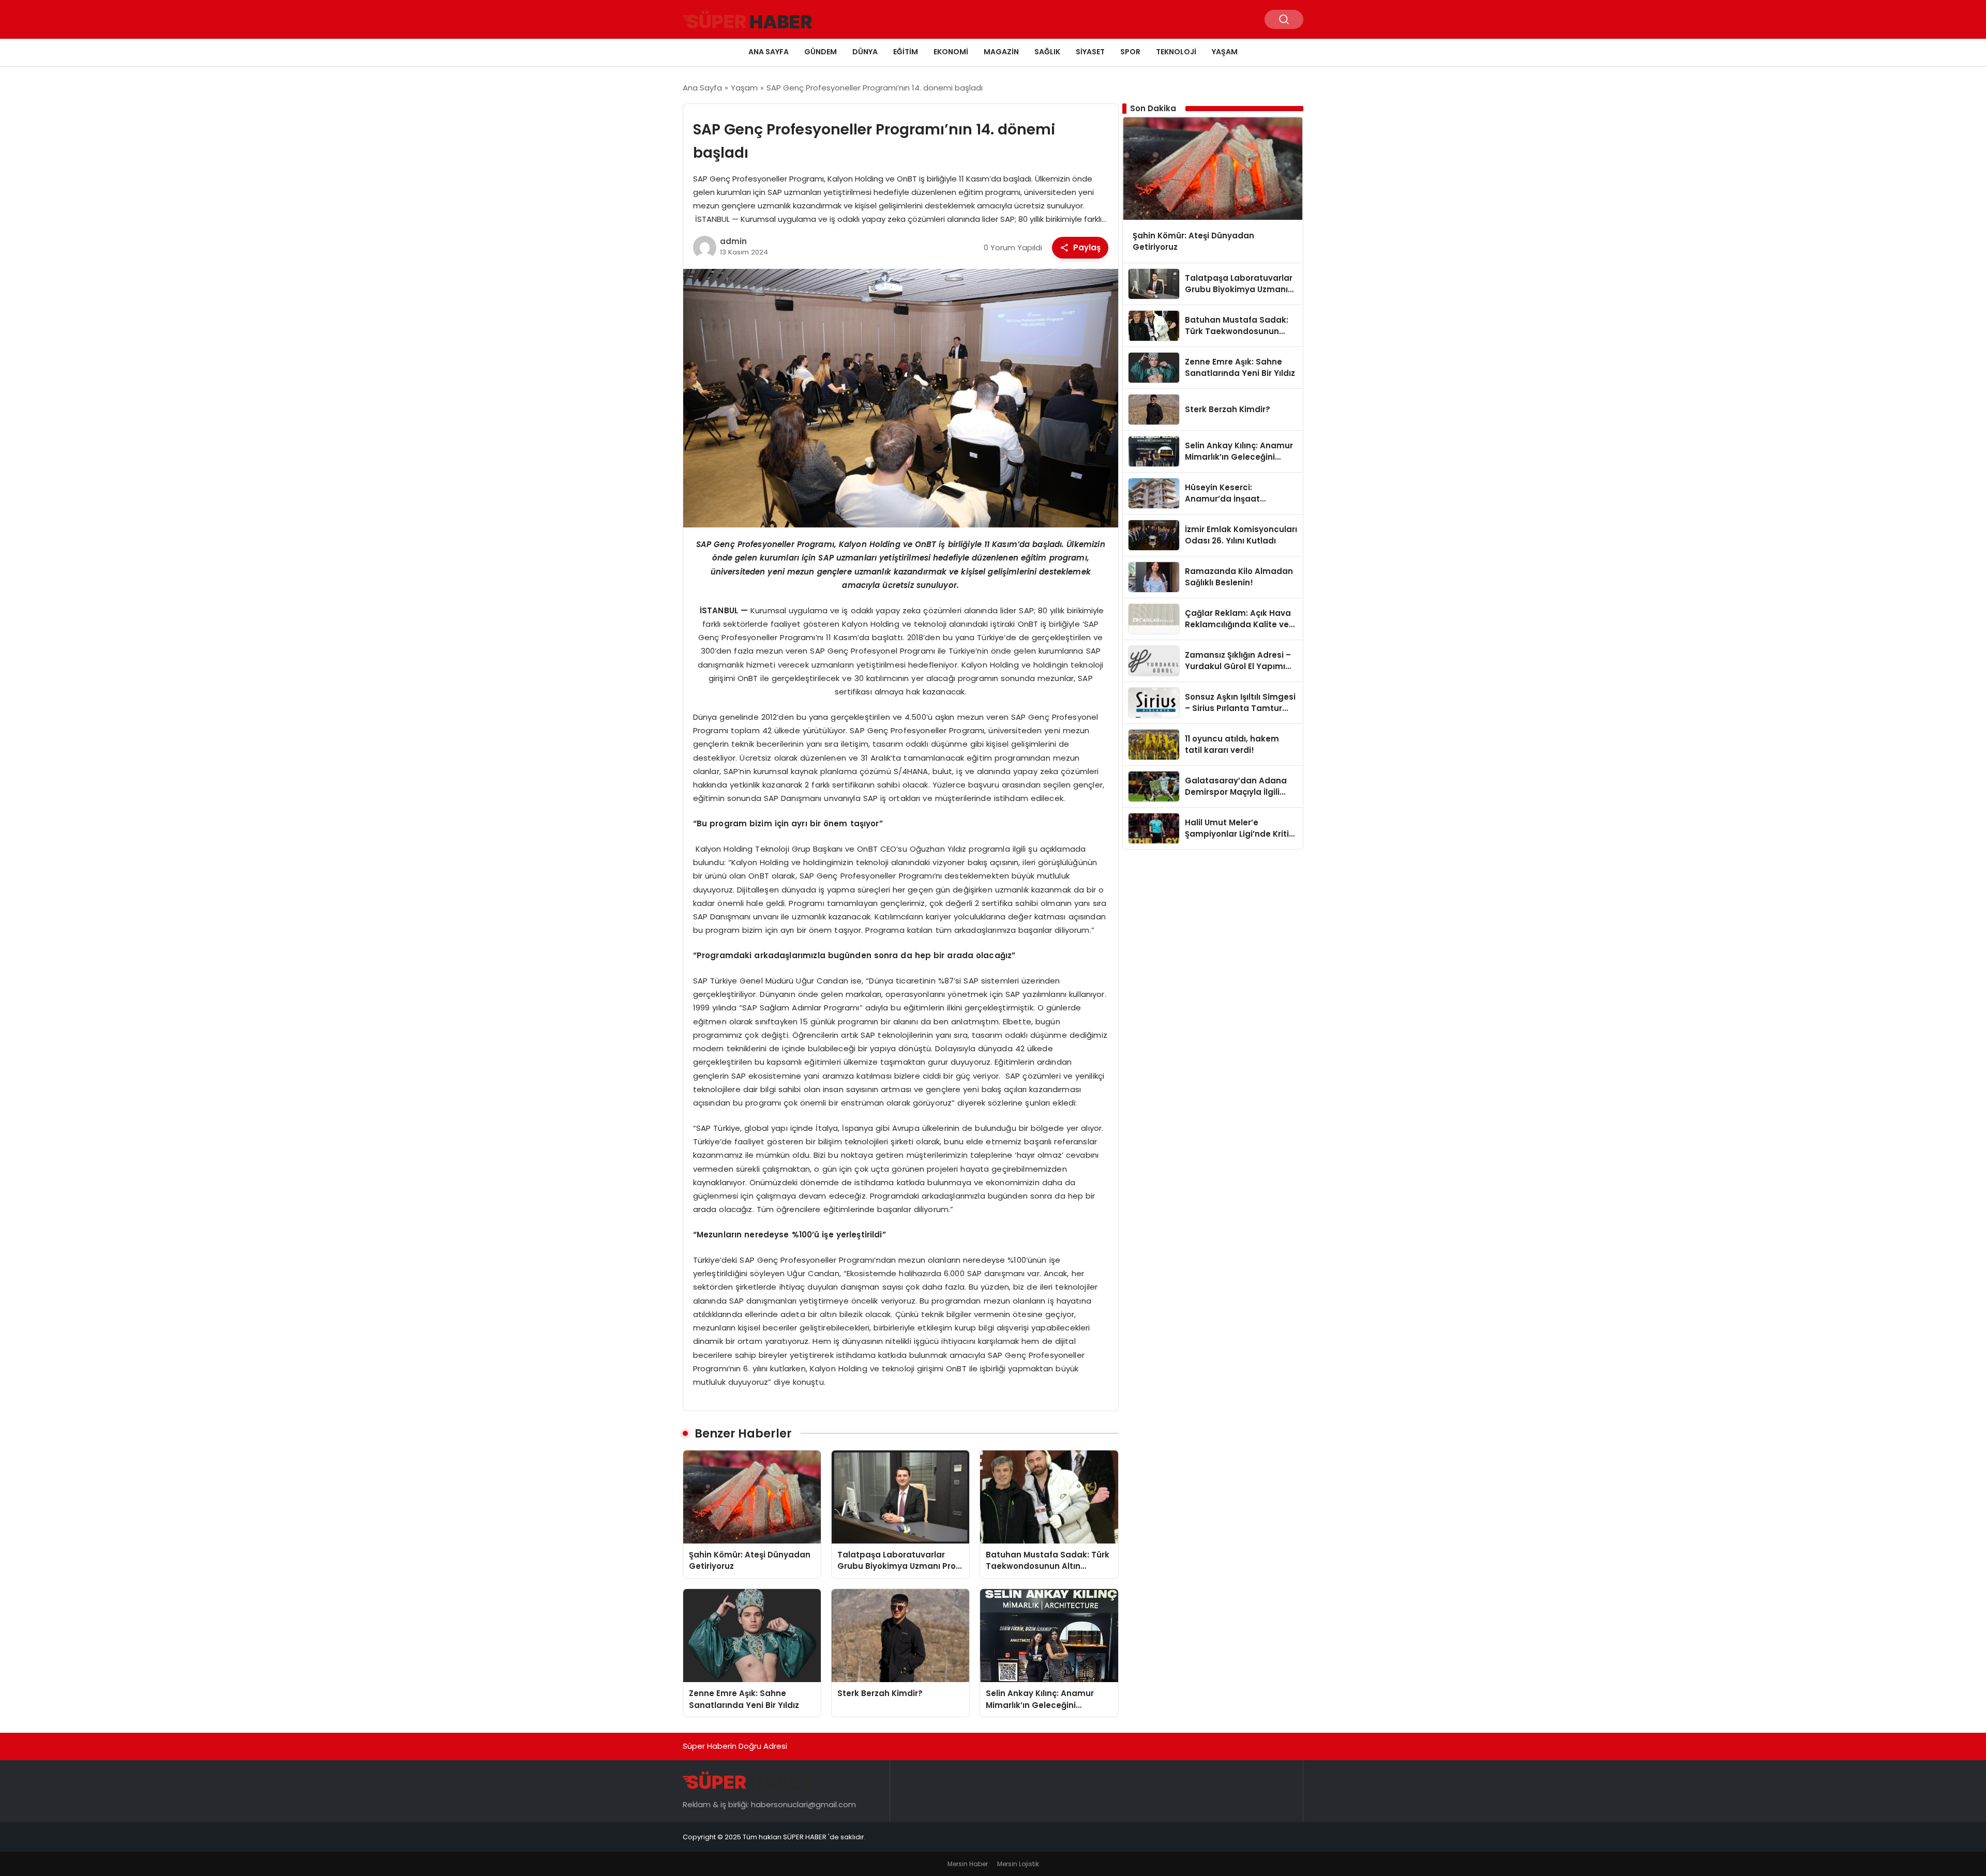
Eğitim (906, 52)
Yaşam (1225, 52)
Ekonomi (951, 52)
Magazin (1001, 52)
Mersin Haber (968, 1864)
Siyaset (1090, 52)
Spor (1130, 52)
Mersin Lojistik (1018, 1864)
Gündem (821, 52)
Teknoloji (1176, 52)
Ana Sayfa (769, 52)
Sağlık (1047, 52)
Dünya (865, 52)
